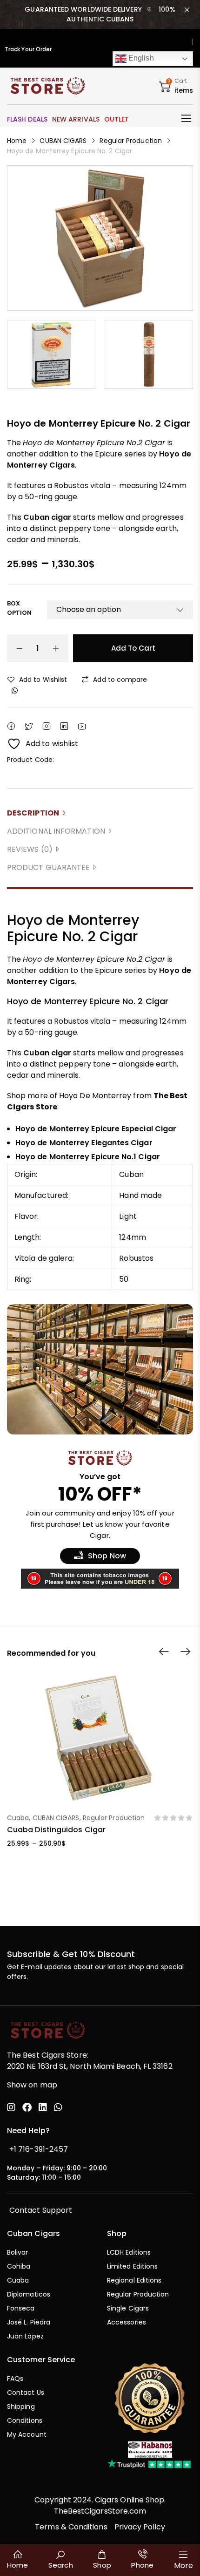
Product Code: (30, 760)
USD (178, 42)
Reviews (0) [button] (30, 849)
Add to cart (133, 648)
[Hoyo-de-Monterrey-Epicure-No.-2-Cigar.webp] (100, 238)
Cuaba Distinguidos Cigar (56, 1830)
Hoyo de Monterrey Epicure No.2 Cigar (94, 959)
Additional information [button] (56, 831)
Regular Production (130, 141)
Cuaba (18, 1818)
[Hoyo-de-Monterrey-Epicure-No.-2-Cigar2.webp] (51, 354)
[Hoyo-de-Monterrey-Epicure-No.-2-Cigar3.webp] (149, 354)
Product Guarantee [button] (48, 867)
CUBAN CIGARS (63, 141)
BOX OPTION (19, 608)
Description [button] (33, 813)
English (140, 58)
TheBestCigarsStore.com (100, 2511)
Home (17, 141)
